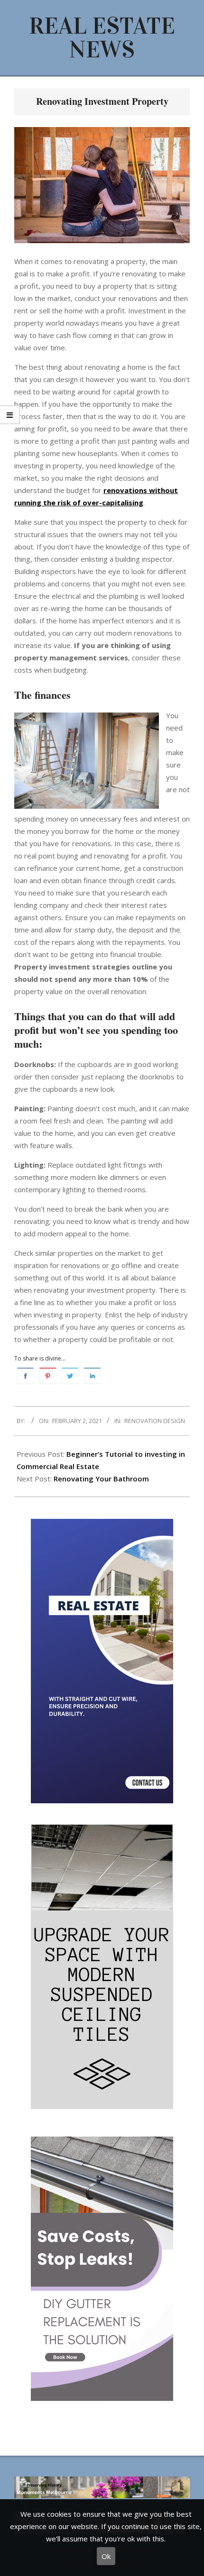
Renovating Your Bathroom (101, 1479)
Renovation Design (155, 1421)
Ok (106, 2556)
